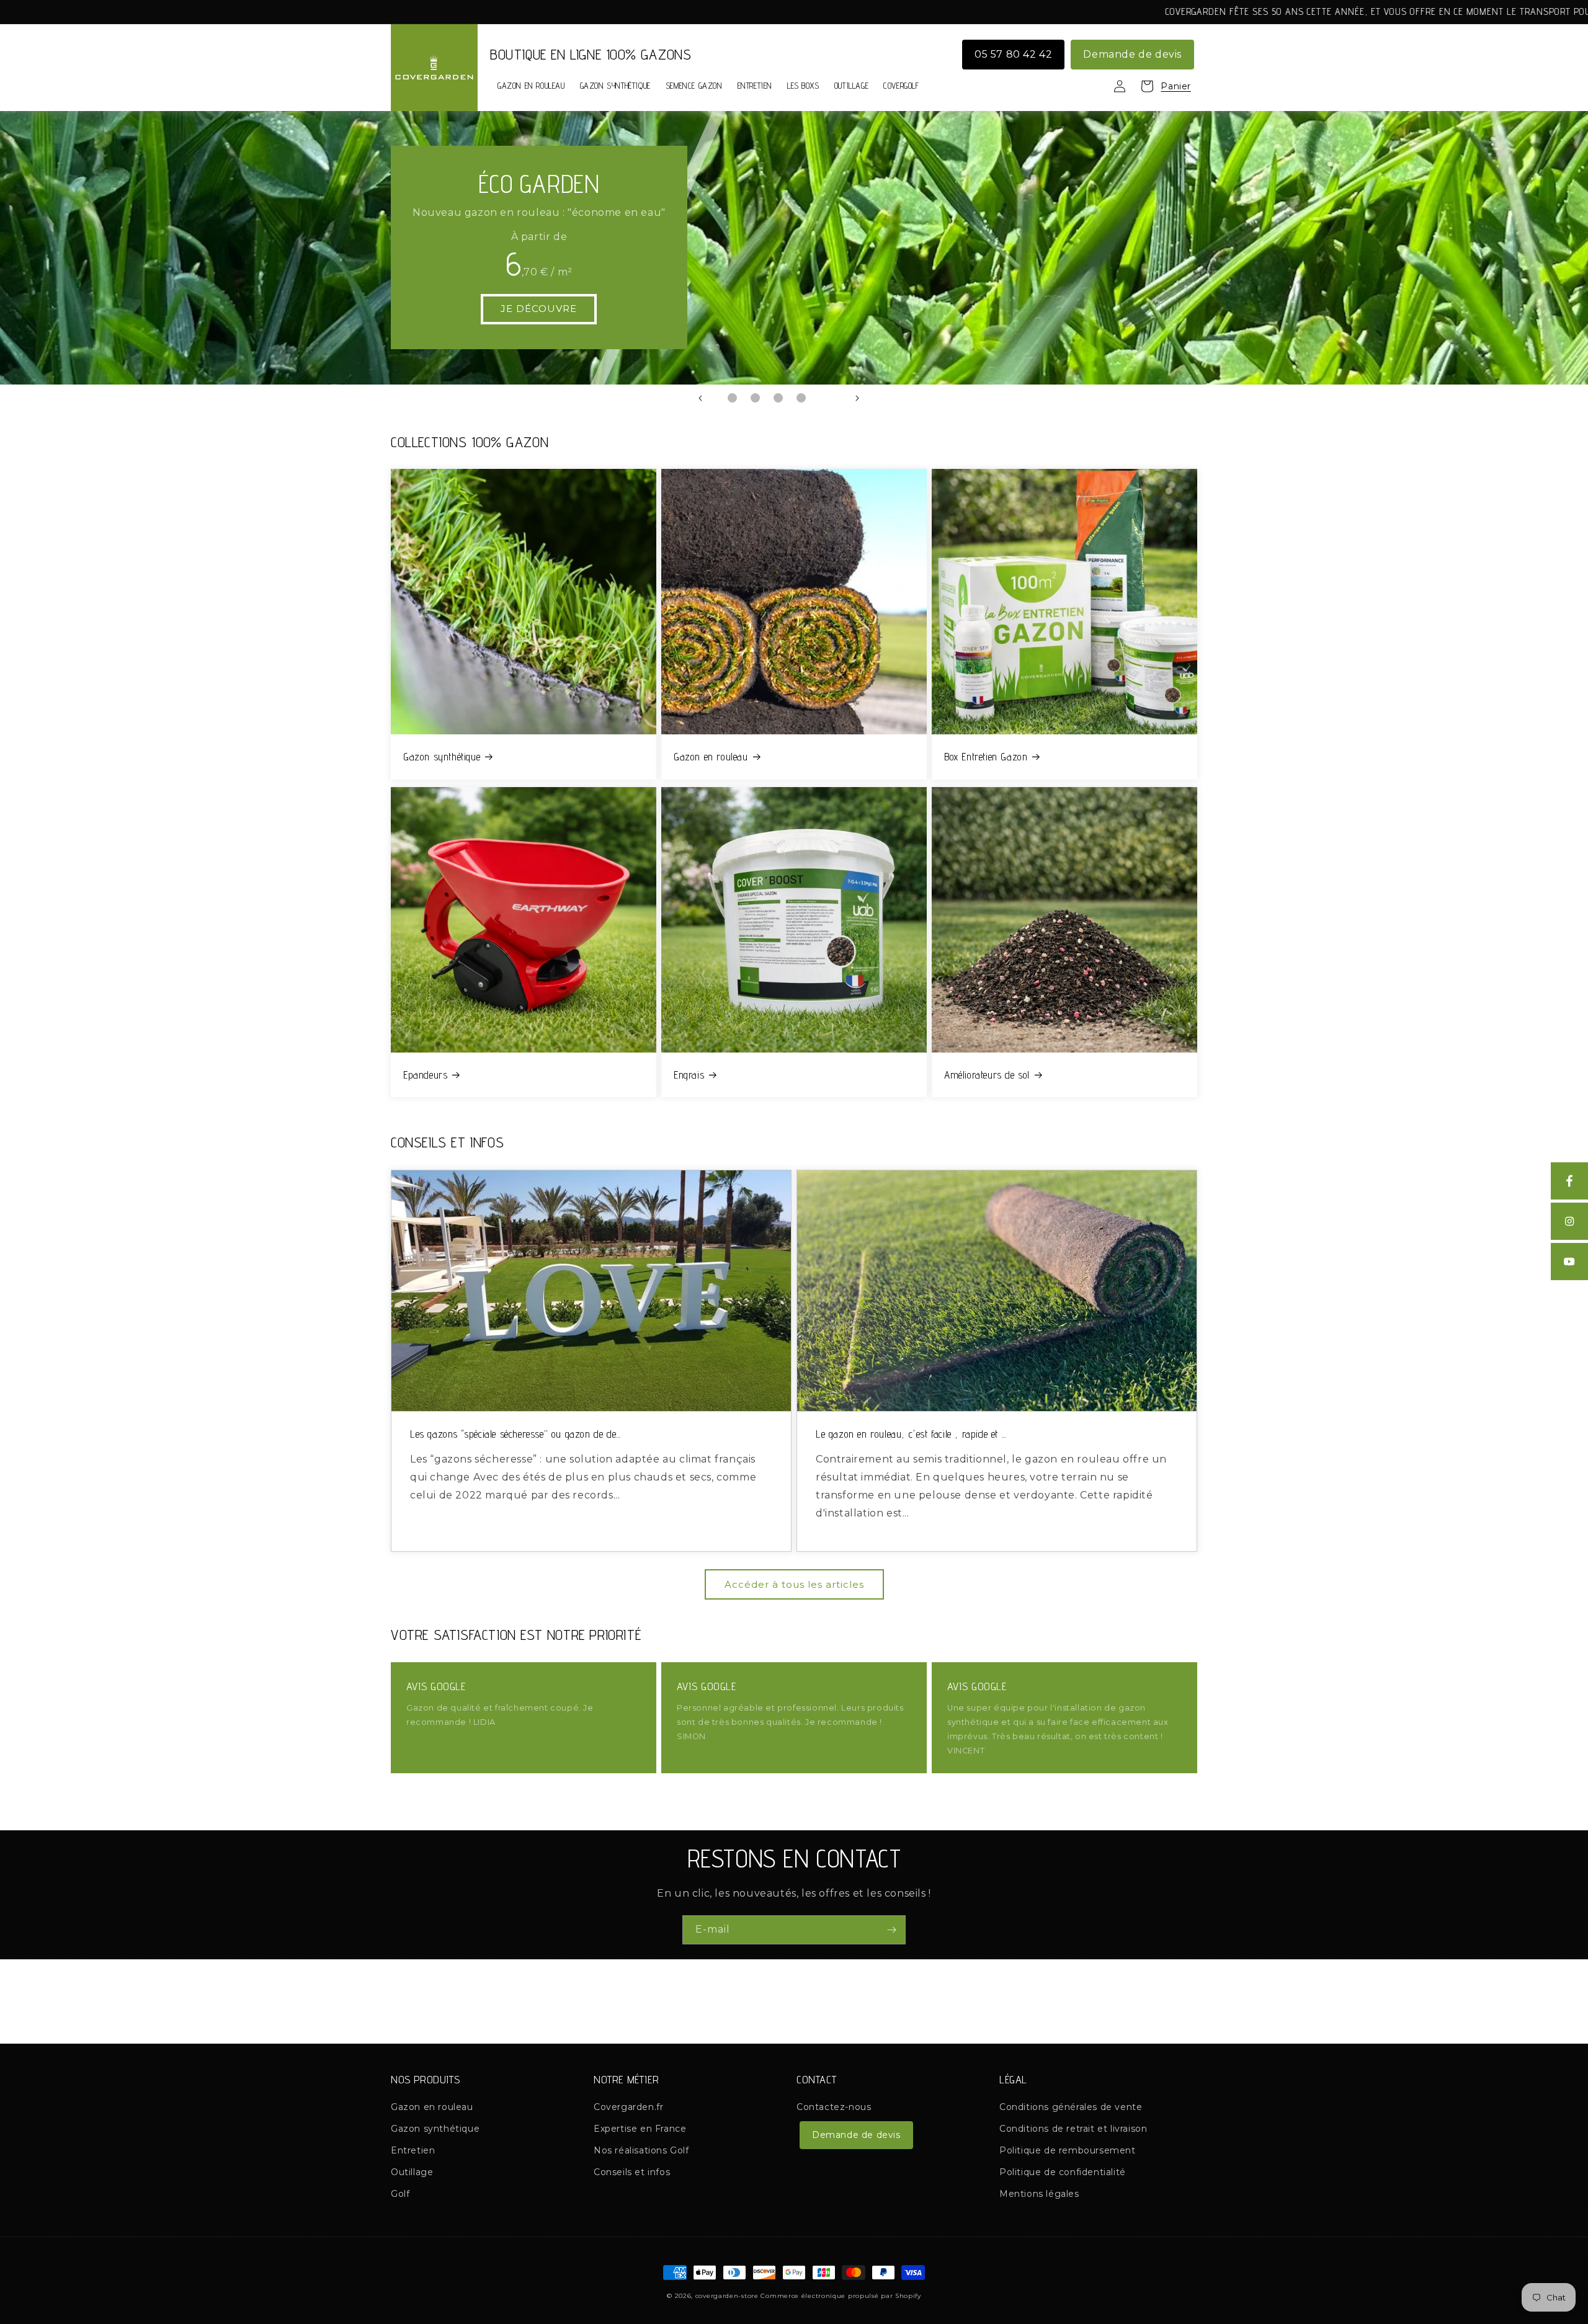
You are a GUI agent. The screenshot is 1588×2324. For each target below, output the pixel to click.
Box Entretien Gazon (986, 757)
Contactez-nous (834, 2107)
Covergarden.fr (628, 2107)
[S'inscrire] (891, 1930)
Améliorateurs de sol (987, 1075)
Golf (400, 2194)
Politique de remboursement (1068, 2150)
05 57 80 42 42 (1013, 54)
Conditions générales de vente (1071, 2107)
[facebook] (1569, 1181)
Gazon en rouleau (711, 757)
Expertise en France (640, 2129)
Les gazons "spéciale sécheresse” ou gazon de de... (515, 1434)
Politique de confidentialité (1063, 2172)
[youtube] (1569, 1262)
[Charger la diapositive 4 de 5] (802, 398)
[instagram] (1569, 1221)
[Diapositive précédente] (700, 398)
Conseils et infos (632, 2172)
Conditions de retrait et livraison (1073, 2129)
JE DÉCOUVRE (539, 309)
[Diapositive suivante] (857, 398)
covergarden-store (727, 2296)
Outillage (412, 2172)
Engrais (689, 1075)
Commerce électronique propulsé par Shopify (841, 2296)
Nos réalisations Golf (641, 2150)
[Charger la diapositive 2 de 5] (756, 398)
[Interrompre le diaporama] (888, 398)
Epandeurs (425, 1075)
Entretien (413, 2150)
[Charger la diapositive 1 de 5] (733, 398)
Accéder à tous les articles (794, 1584)
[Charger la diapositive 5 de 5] (825, 398)
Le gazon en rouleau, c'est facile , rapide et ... (911, 1434)
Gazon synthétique (442, 757)
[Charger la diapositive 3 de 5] (779, 398)
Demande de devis (1132, 54)
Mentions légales (1039, 2194)
